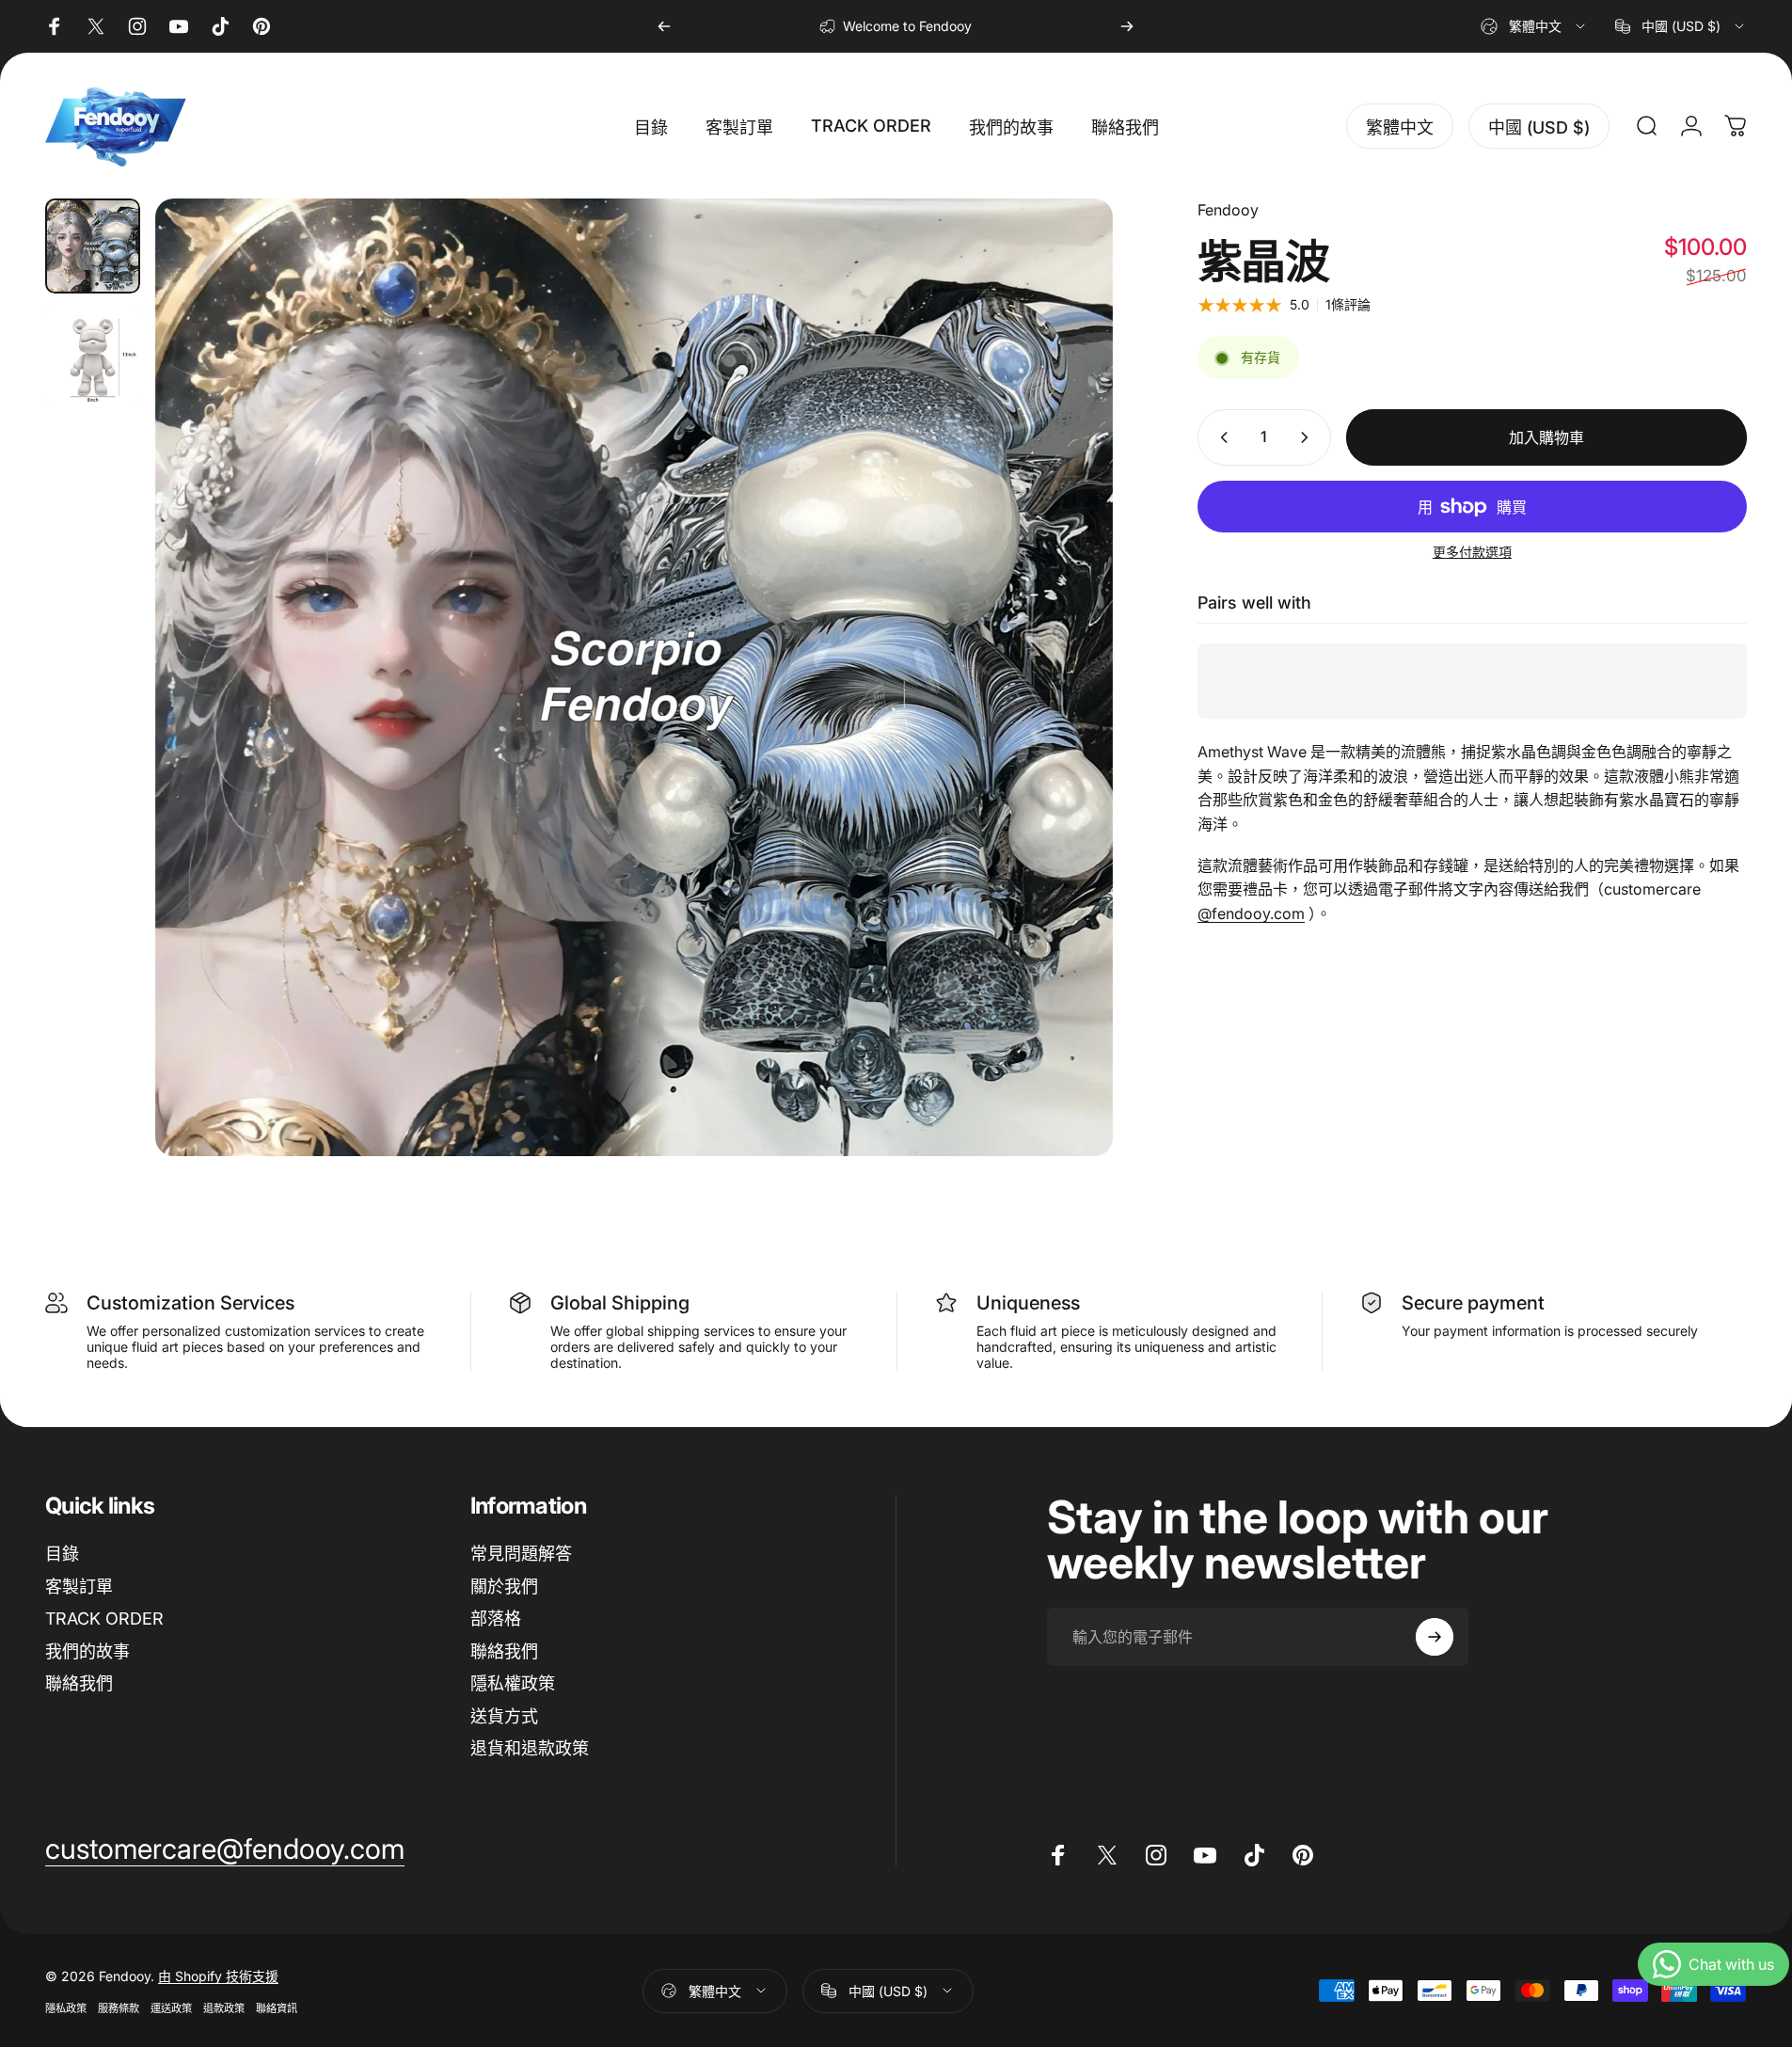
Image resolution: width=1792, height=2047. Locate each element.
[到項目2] (93, 356)
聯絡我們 (79, 1683)
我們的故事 (87, 1651)
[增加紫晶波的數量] (1308, 437)
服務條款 (119, 2008)
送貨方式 (504, 1716)
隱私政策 (66, 2008)
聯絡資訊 (277, 2008)
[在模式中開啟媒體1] (634, 677)
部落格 (496, 1619)
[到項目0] (93, 246)
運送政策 (171, 2008)
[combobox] (1534, 26)
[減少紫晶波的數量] (1220, 437)
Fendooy (1228, 210)
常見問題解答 (521, 1554)
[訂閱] (1435, 1637)
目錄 (62, 1554)
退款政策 (224, 2008)
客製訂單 (79, 1587)
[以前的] (664, 26)
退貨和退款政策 (530, 1748)
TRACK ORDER (104, 1619)
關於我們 (504, 1587)
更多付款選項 (1472, 552)
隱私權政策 (513, 1683)
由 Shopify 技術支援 (218, 1976)
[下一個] (1127, 26)
